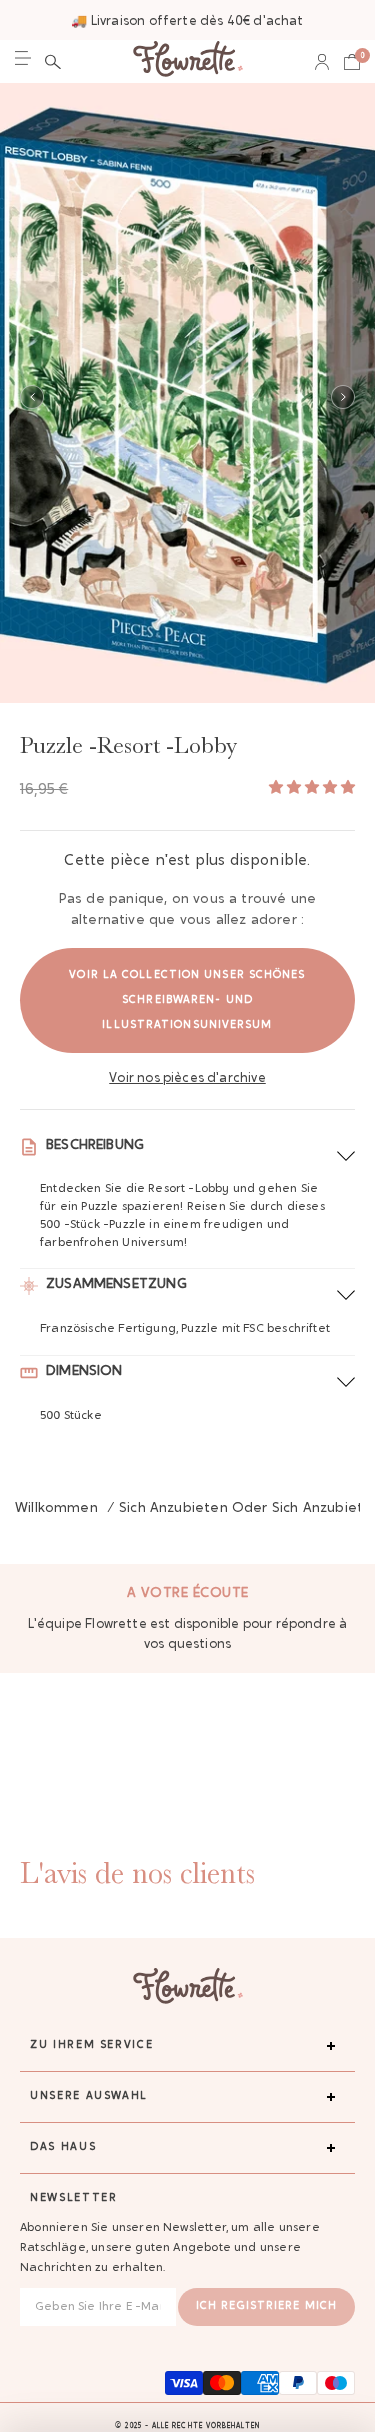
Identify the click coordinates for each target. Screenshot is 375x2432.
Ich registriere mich (266, 2306)
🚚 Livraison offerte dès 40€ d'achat (187, 21)
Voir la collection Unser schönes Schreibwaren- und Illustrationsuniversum (187, 1000)
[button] (53, 62)
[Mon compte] (322, 62)
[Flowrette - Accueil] (188, 61)
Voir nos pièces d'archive (187, 1078)
